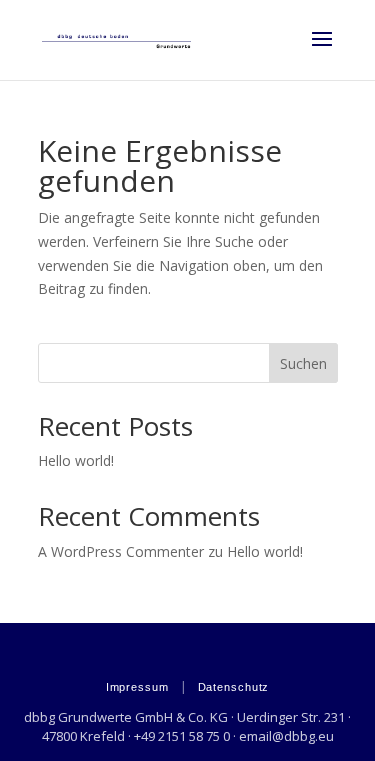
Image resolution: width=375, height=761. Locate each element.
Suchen (303, 363)
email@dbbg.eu (286, 736)
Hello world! (76, 460)
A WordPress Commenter (121, 551)
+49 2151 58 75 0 (182, 736)
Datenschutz (234, 687)
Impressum (137, 687)
